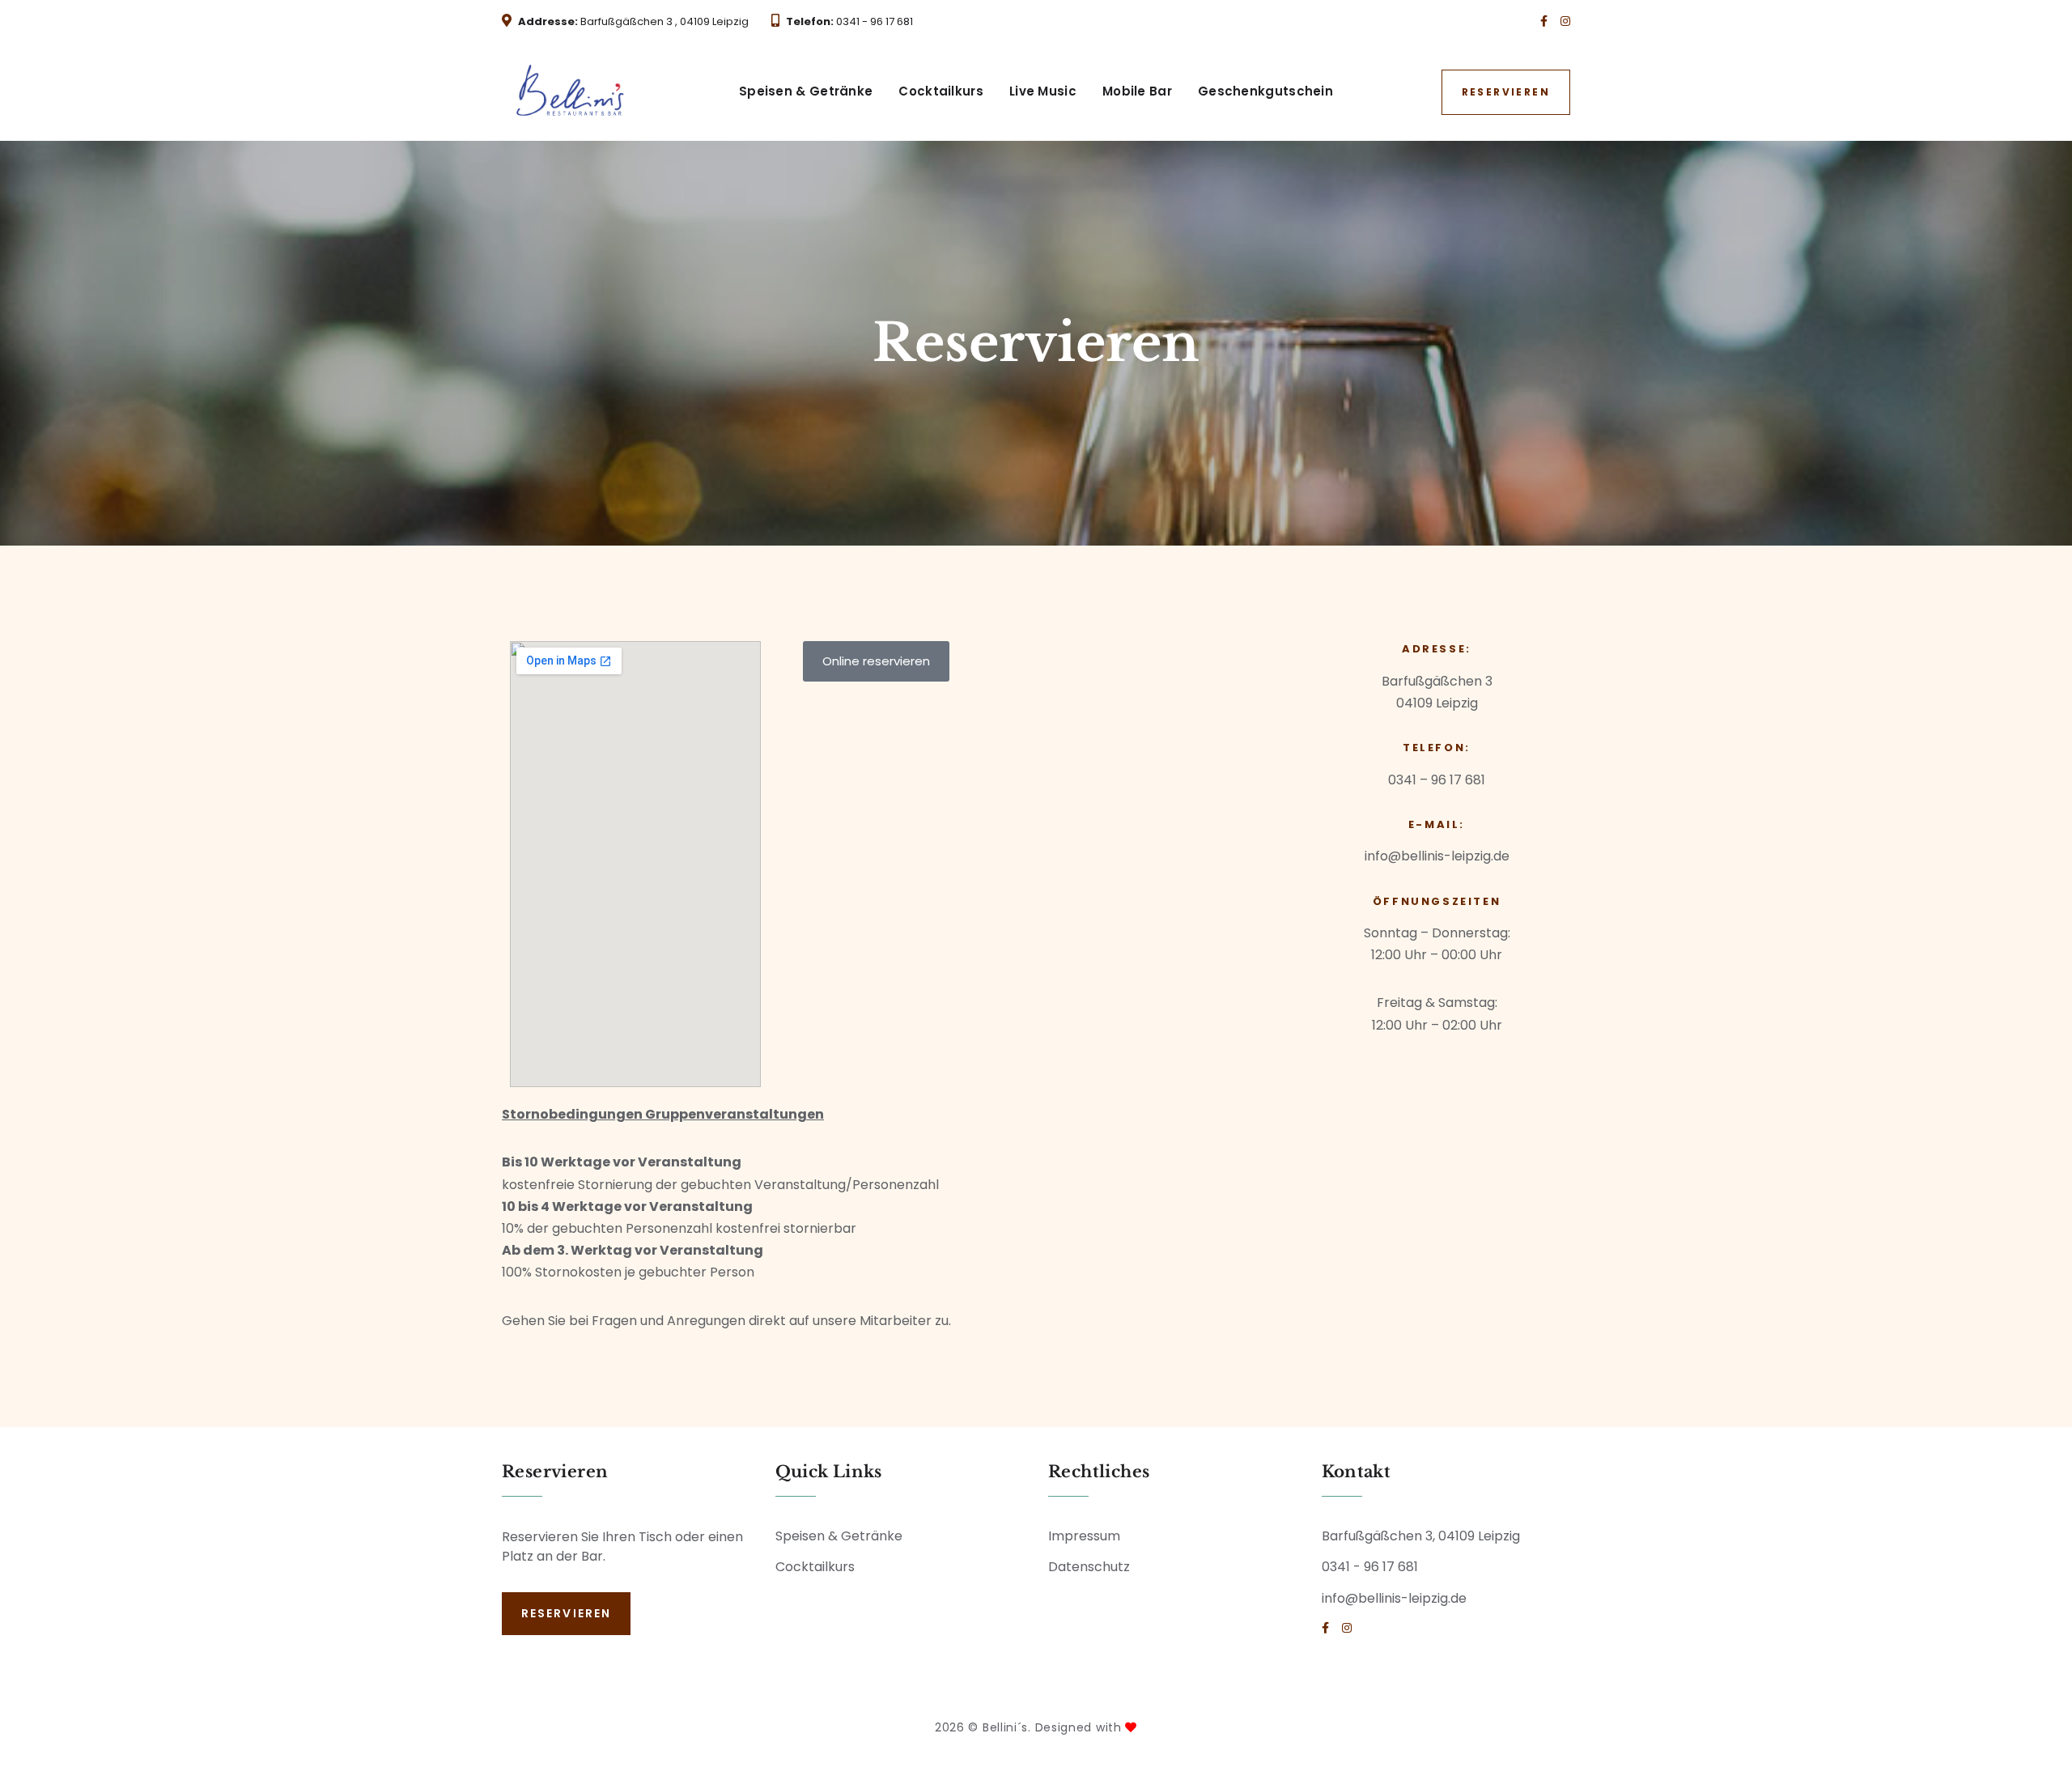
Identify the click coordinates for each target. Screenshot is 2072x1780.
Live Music (1043, 91)
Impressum (1084, 1536)
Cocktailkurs (941, 91)
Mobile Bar (1137, 91)
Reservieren (1506, 92)
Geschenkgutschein (1265, 91)
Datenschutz (1089, 1567)
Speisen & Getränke (806, 91)
